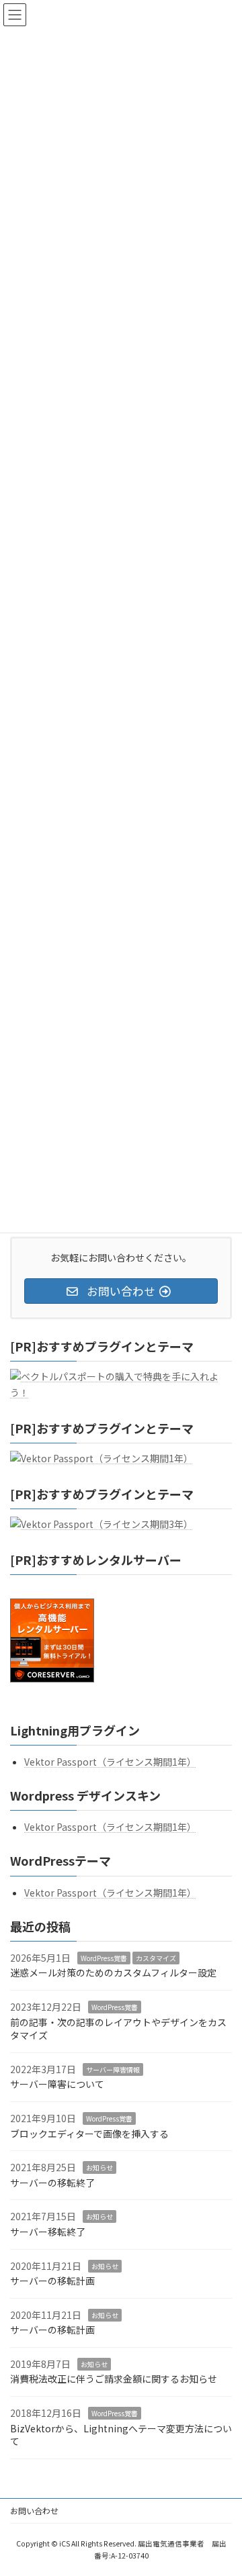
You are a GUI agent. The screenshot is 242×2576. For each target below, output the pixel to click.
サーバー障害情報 (113, 2069)
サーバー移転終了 (48, 2232)
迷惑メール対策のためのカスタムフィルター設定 (113, 1973)
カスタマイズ (156, 1958)
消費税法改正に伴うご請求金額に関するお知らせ (114, 2379)
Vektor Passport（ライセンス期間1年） (110, 1762)
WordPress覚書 (104, 1958)
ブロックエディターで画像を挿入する (89, 2134)
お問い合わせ (34, 2511)
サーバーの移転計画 (52, 2281)
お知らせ (99, 2167)
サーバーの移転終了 (52, 2183)
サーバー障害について (57, 2085)
